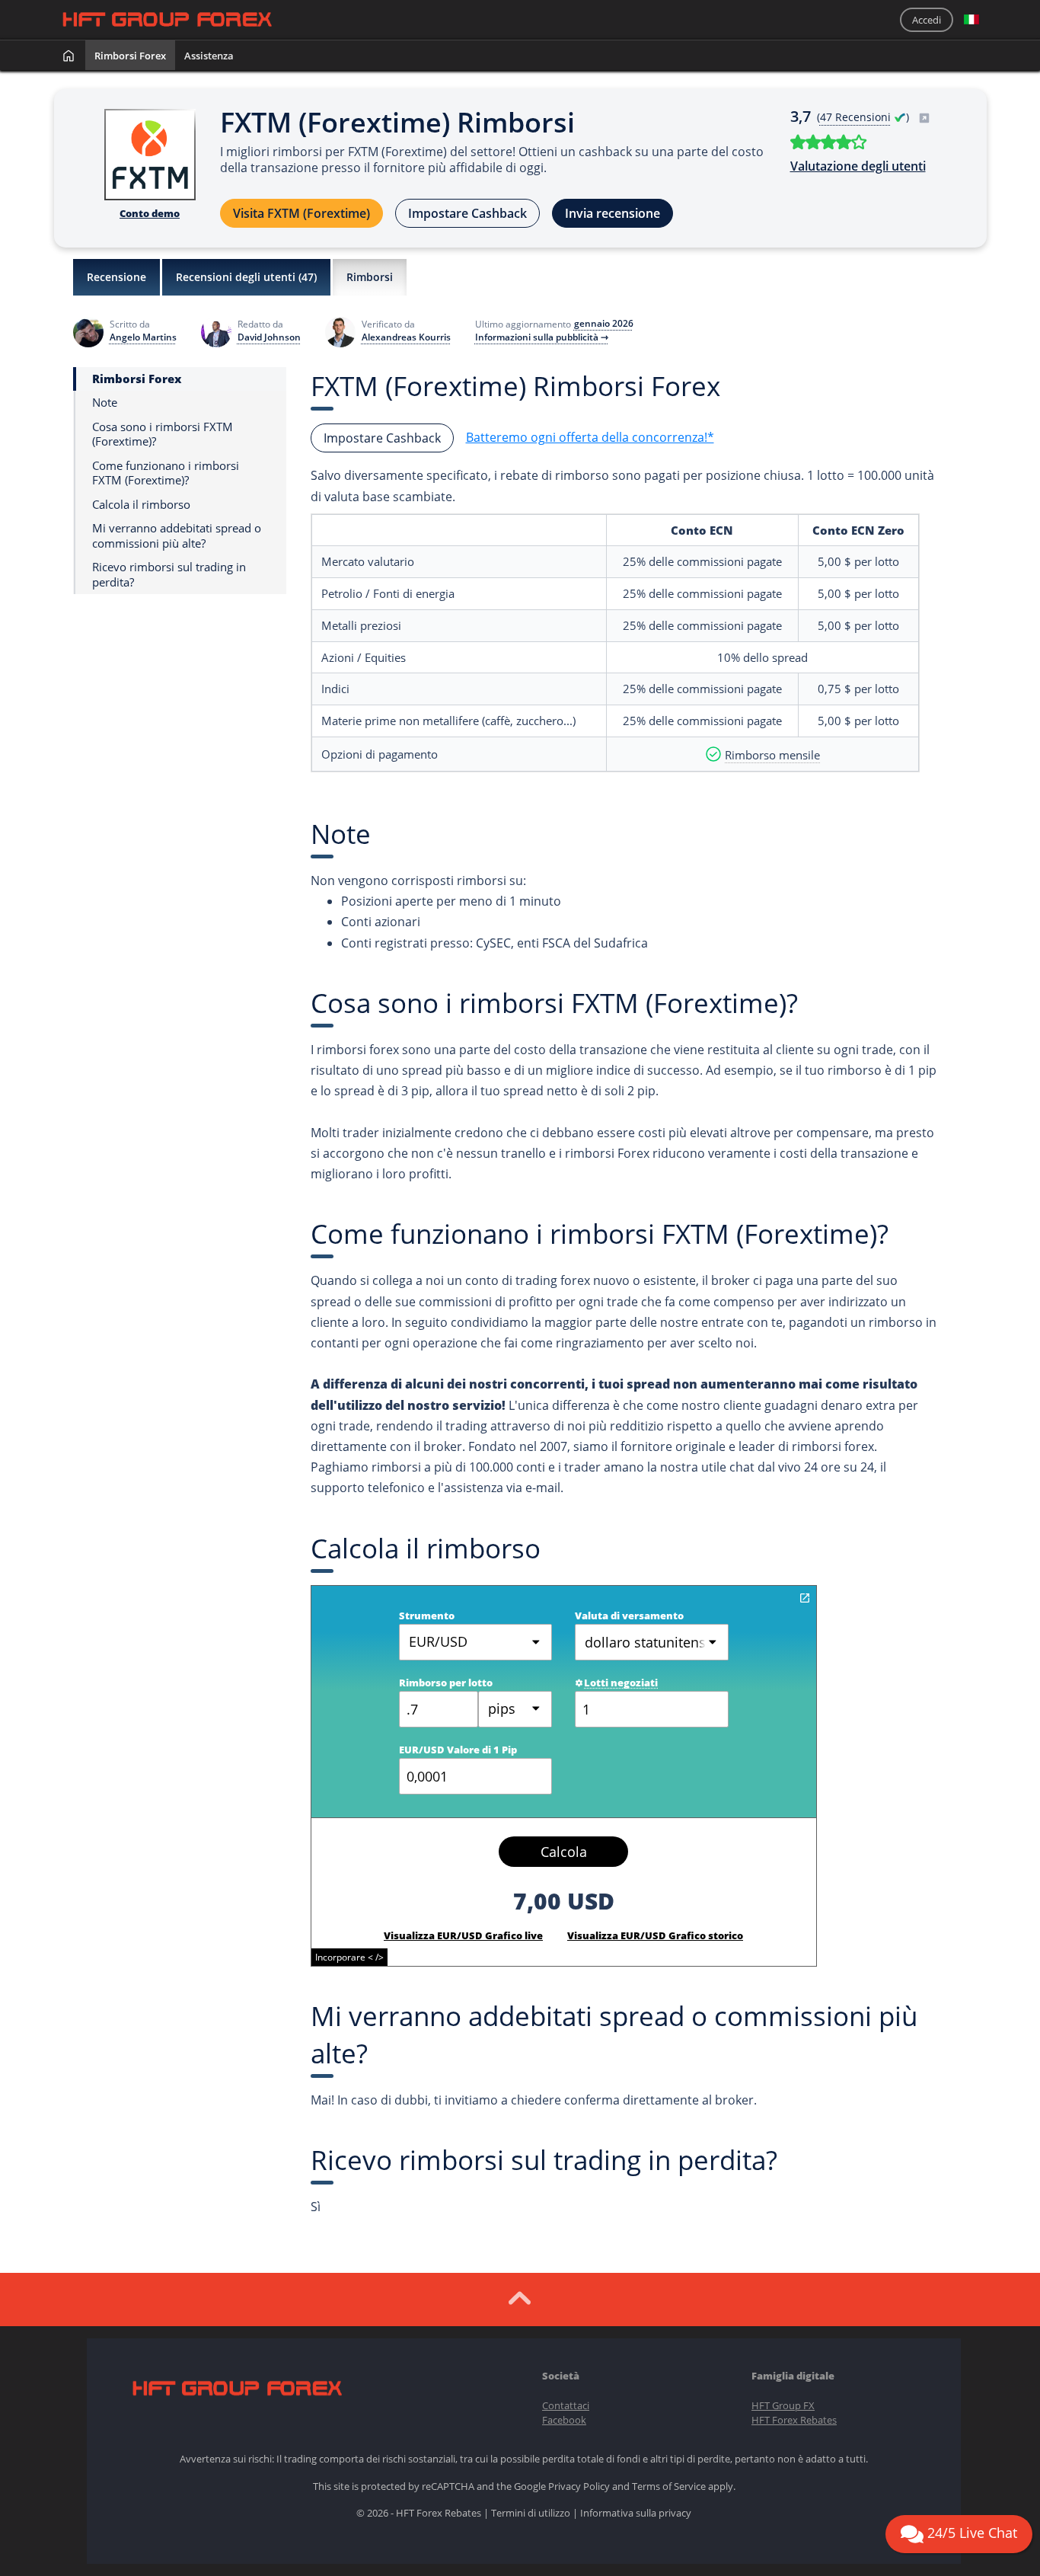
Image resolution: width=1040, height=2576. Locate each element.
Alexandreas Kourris (406, 337)
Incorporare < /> (349, 1957)
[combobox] (515, 1709)
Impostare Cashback (467, 213)
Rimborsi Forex (130, 56)
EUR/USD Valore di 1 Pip (458, 1750)
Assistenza (209, 56)
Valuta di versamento (629, 1616)
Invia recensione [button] (613, 213)
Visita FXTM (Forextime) (301, 213)
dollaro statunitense (649, 1642)
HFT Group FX (783, 2405)
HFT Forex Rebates (794, 2420)
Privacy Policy (579, 2486)
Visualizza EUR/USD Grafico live (463, 1935)
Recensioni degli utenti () (246, 277)
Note (105, 403)
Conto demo (150, 213)
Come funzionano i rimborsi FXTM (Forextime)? (166, 473)
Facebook (564, 2420)
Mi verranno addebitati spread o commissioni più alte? (177, 536)
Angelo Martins (143, 337)
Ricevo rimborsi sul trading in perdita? (169, 575)
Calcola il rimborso (141, 505)
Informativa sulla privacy (636, 2513)
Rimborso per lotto (446, 1683)
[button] (971, 20)
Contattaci (566, 2405)
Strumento (427, 1616)
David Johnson (269, 337)
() (865, 117)
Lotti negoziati (621, 1683)
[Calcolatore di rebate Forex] (805, 1598)
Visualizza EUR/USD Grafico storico (655, 1935)
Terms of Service (669, 2486)
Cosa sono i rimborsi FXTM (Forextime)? (163, 435)
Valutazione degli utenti (858, 166)
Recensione (116, 277)
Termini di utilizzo (531, 2513)
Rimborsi (370, 277)
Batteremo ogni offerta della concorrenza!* (590, 437)
